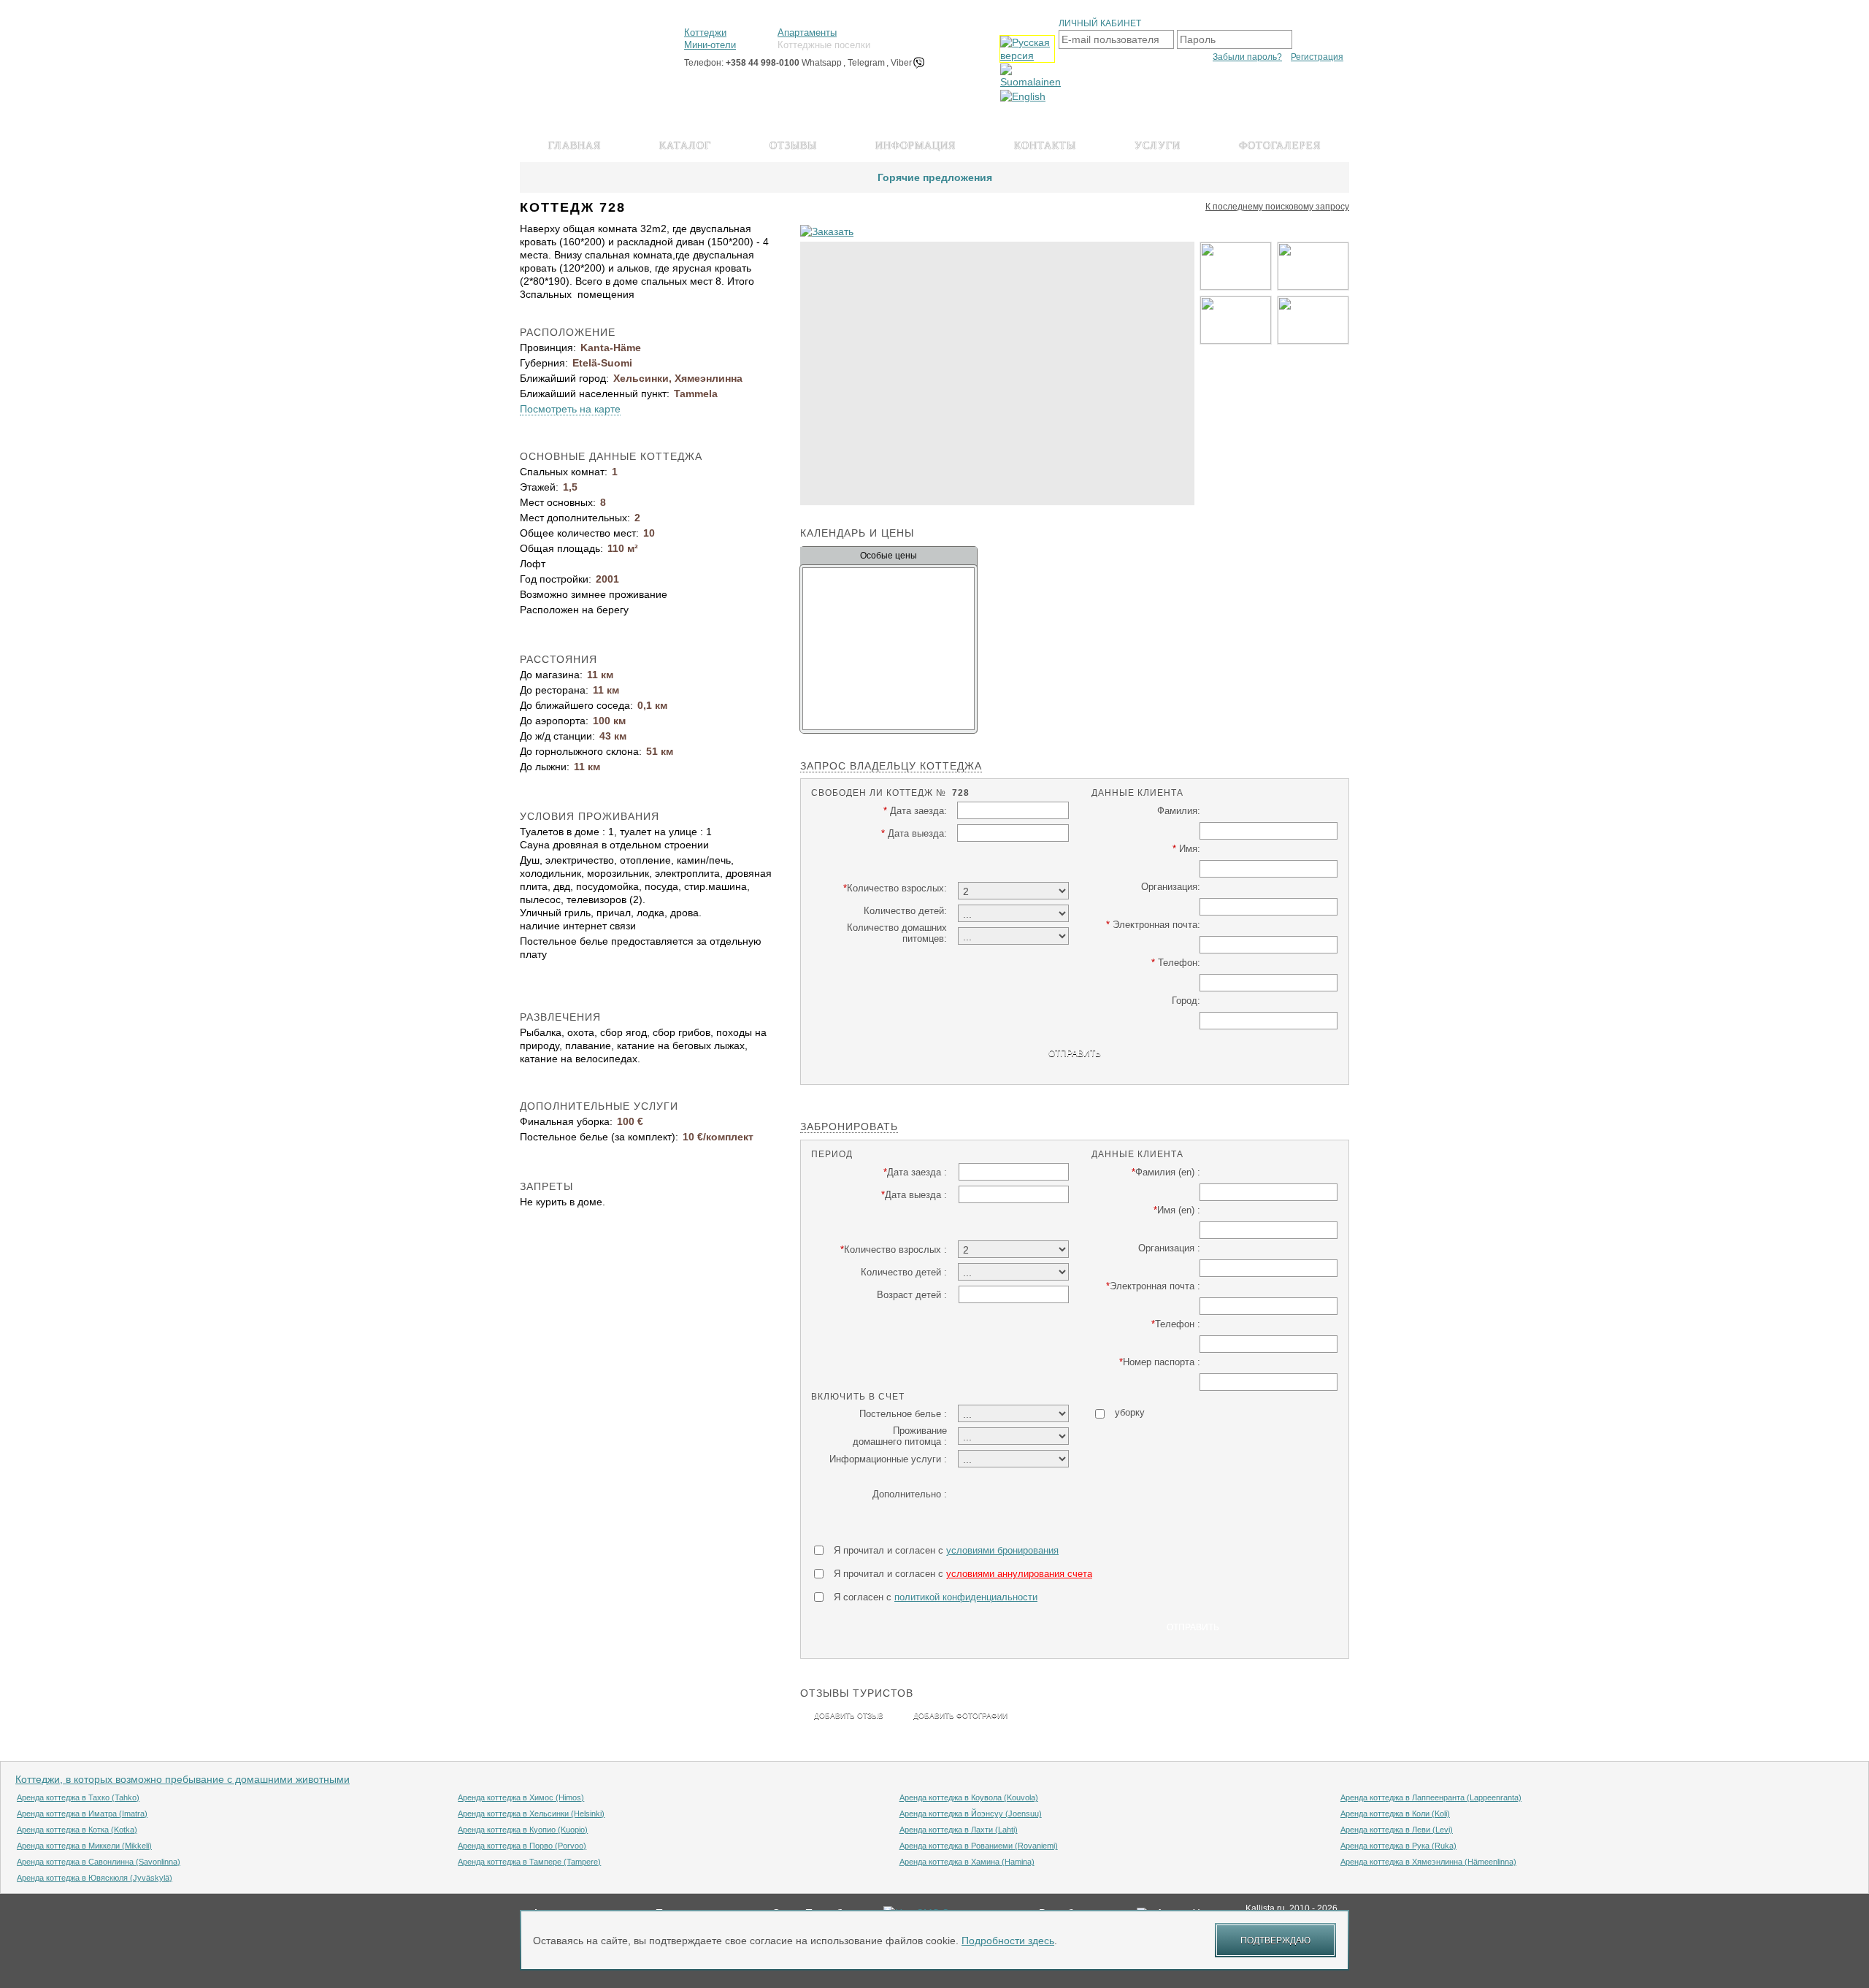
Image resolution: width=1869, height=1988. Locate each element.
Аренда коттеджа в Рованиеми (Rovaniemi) (979, 1846)
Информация (916, 146)
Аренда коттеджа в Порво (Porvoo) (522, 1846)
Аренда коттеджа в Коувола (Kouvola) (969, 1797)
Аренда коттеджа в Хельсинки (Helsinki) (531, 1814)
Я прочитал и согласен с (946, 1550)
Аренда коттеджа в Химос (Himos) (521, 1797)
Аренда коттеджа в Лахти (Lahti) (959, 1830)
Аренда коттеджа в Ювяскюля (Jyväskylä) (95, 1878)
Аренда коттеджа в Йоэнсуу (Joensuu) (971, 1814)
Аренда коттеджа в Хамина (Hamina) (967, 1862)
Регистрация (1317, 57)
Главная (575, 146)
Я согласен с (936, 1597)
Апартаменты (807, 32)
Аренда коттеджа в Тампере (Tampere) (529, 1862)
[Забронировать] (827, 231)
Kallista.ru (1265, 1908)
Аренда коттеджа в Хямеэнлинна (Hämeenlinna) (1428, 1862)
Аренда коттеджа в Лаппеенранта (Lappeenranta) (1431, 1797)
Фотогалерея (1280, 146)
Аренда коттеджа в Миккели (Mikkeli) (84, 1846)
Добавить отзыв (849, 1715)
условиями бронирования (1002, 1550)
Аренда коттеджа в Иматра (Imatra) (82, 1814)
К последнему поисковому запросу (1277, 207)
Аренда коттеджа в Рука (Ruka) (1398, 1846)
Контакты (1045, 146)
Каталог (685, 146)
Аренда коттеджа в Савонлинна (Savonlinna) (99, 1862)
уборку (1130, 1412)
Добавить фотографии (960, 1715)
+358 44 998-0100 (763, 63)
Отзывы (793, 146)
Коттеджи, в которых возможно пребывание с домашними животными (183, 1779)
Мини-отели (710, 45)
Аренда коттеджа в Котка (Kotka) (77, 1830)
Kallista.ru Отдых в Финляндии (585, 42)
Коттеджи (705, 32)
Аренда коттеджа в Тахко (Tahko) (78, 1797)
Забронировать (849, 1127)
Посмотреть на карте (570, 409)
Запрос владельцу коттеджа (891, 766)
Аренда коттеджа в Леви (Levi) (1397, 1830)
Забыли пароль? (1247, 57)
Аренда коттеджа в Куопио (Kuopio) (523, 1830)
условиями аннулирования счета (1019, 1574)
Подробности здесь (1008, 1941)
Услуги (1158, 146)
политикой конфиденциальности (966, 1597)
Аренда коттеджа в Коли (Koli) (1395, 1814)
